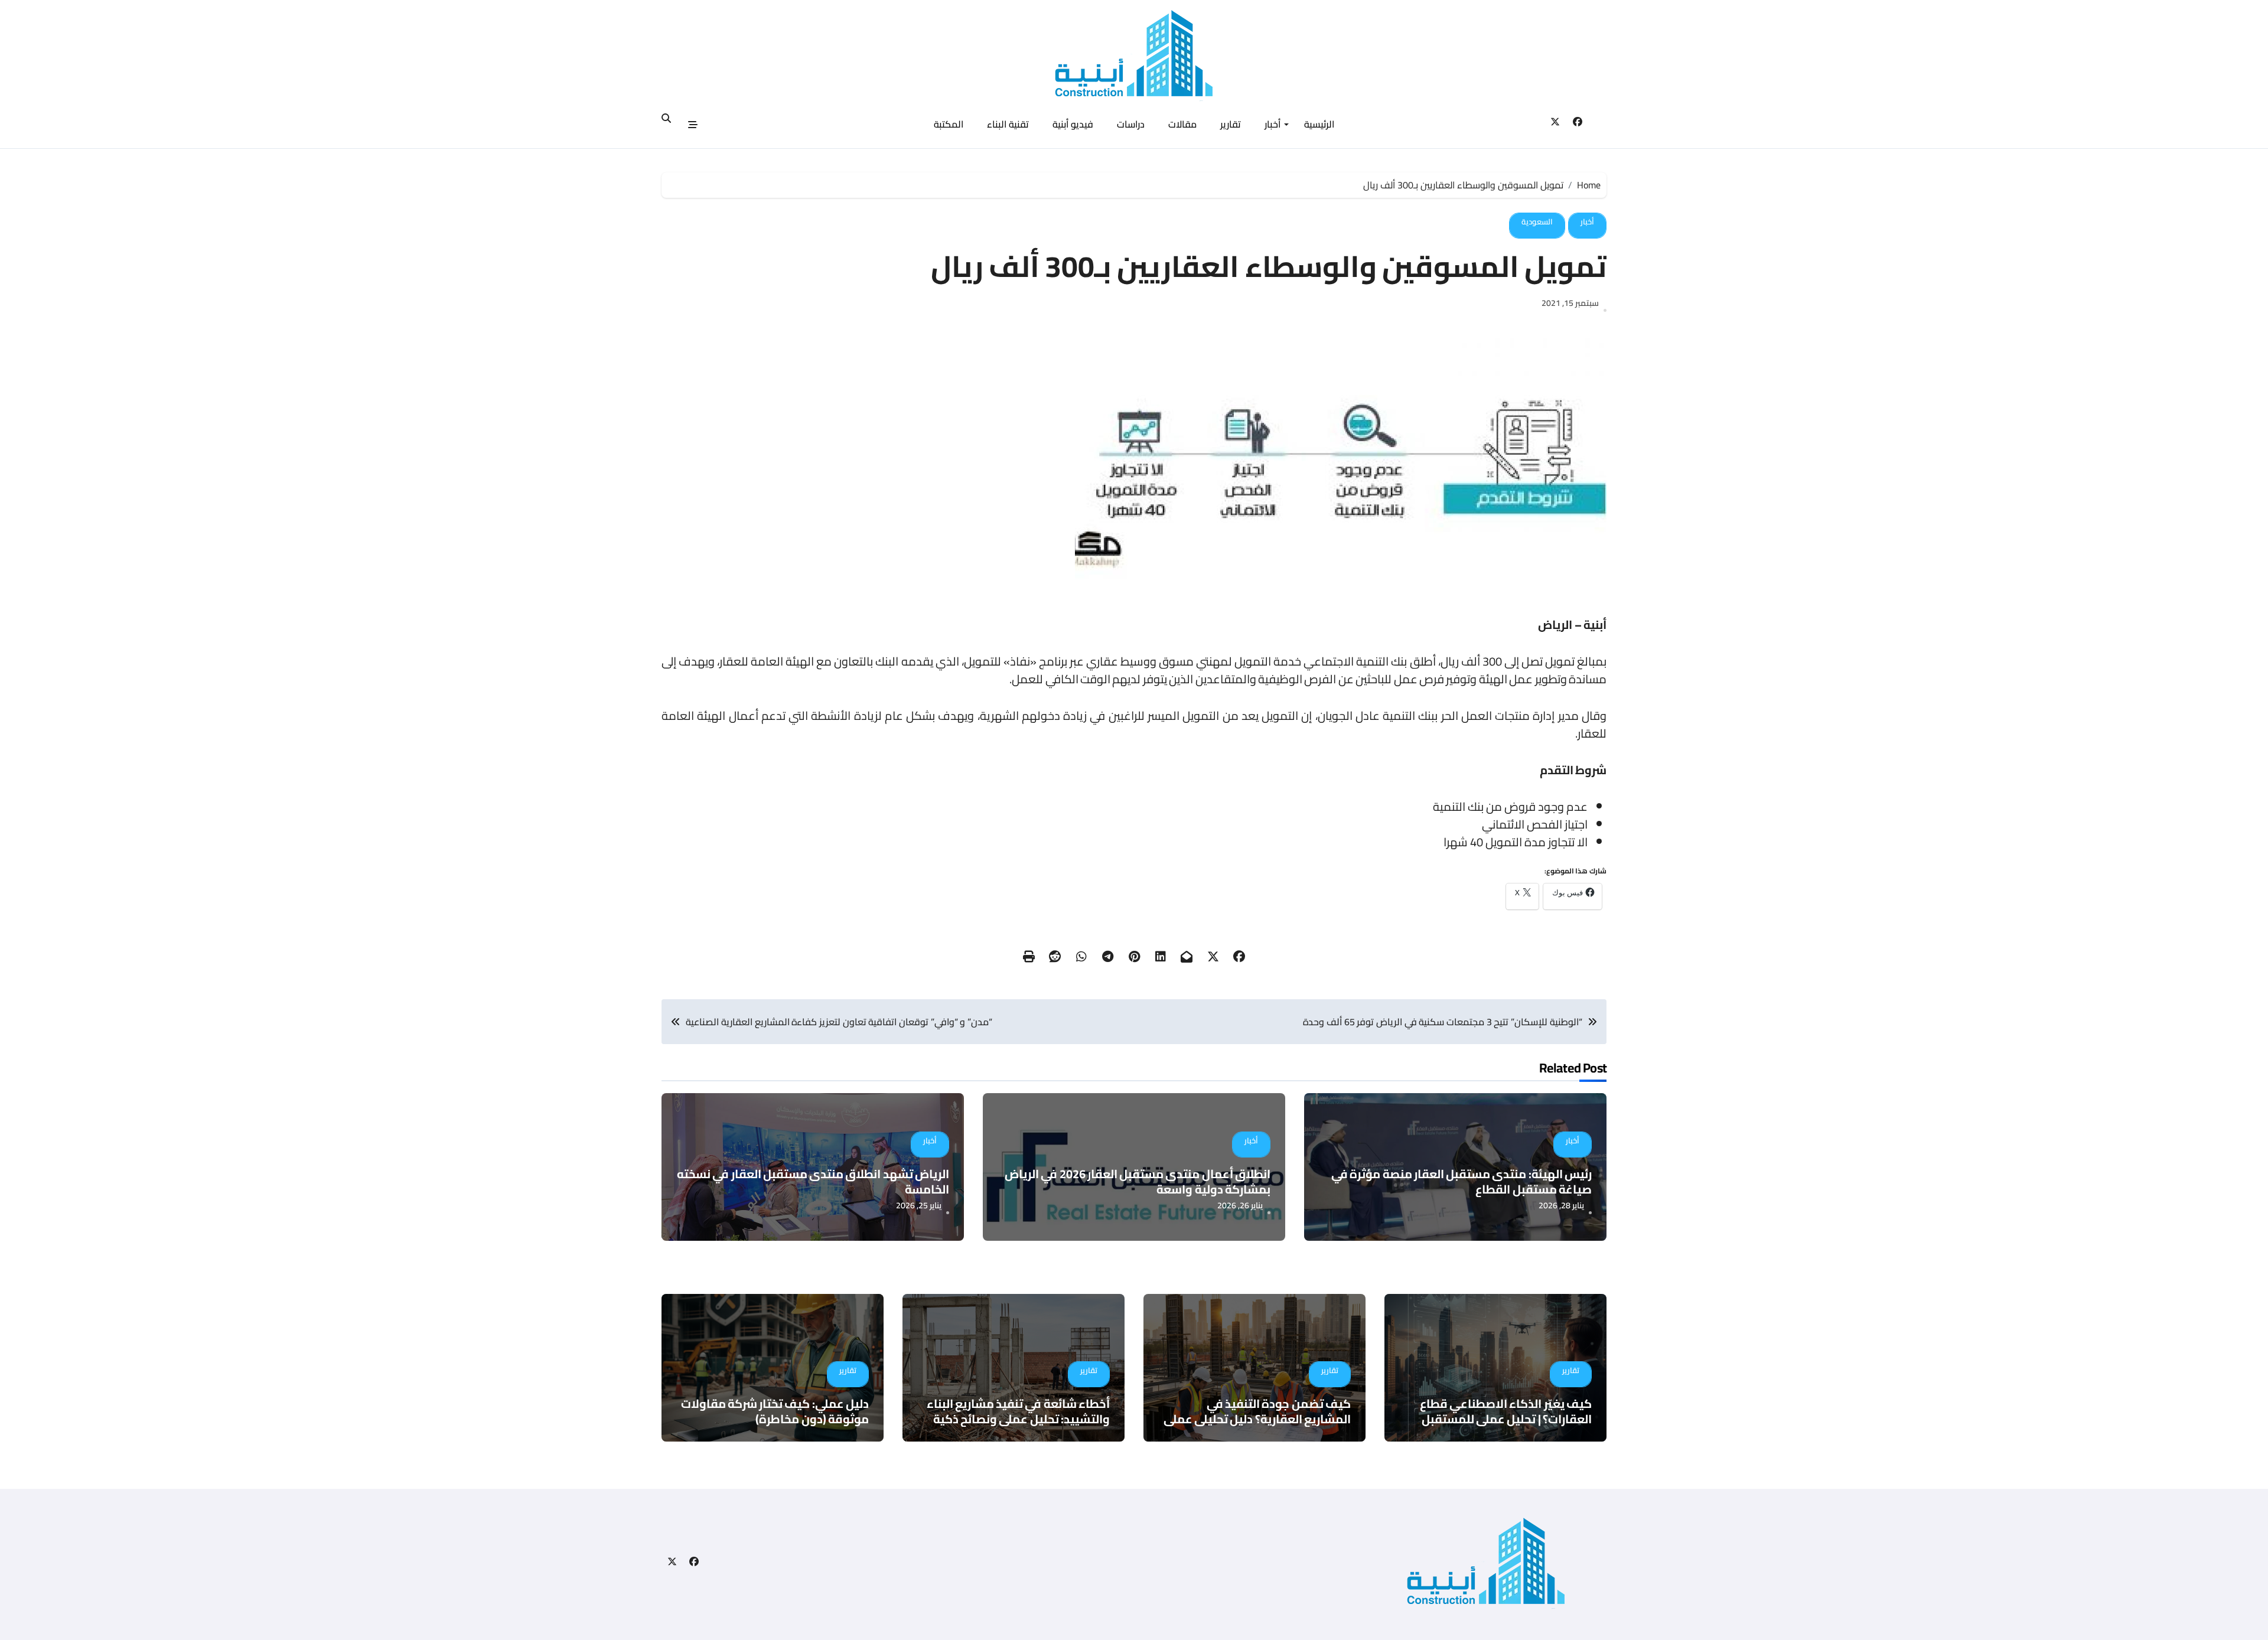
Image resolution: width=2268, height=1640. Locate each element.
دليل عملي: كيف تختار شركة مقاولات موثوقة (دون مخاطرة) (775, 1411)
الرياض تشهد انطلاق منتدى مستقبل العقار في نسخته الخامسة (813, 1181)
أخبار (1273, 124)
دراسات (1131, 124)
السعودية (1537, 221)
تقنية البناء (1008, 124)
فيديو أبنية (1073, 124)
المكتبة (949, 124)
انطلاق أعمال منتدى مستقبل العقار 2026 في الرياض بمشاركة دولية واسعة (1138, 1181)
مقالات (1182, 124)
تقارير (1231, 124)
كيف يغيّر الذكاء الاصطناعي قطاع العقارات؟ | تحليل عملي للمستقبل (1506, 1411)
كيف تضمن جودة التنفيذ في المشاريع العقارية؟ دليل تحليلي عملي (1257, 1411)
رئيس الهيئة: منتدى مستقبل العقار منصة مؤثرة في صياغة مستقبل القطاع (1462, 1181)
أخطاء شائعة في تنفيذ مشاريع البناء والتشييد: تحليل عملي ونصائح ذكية (1018, 1411)
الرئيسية (1319, 124)
